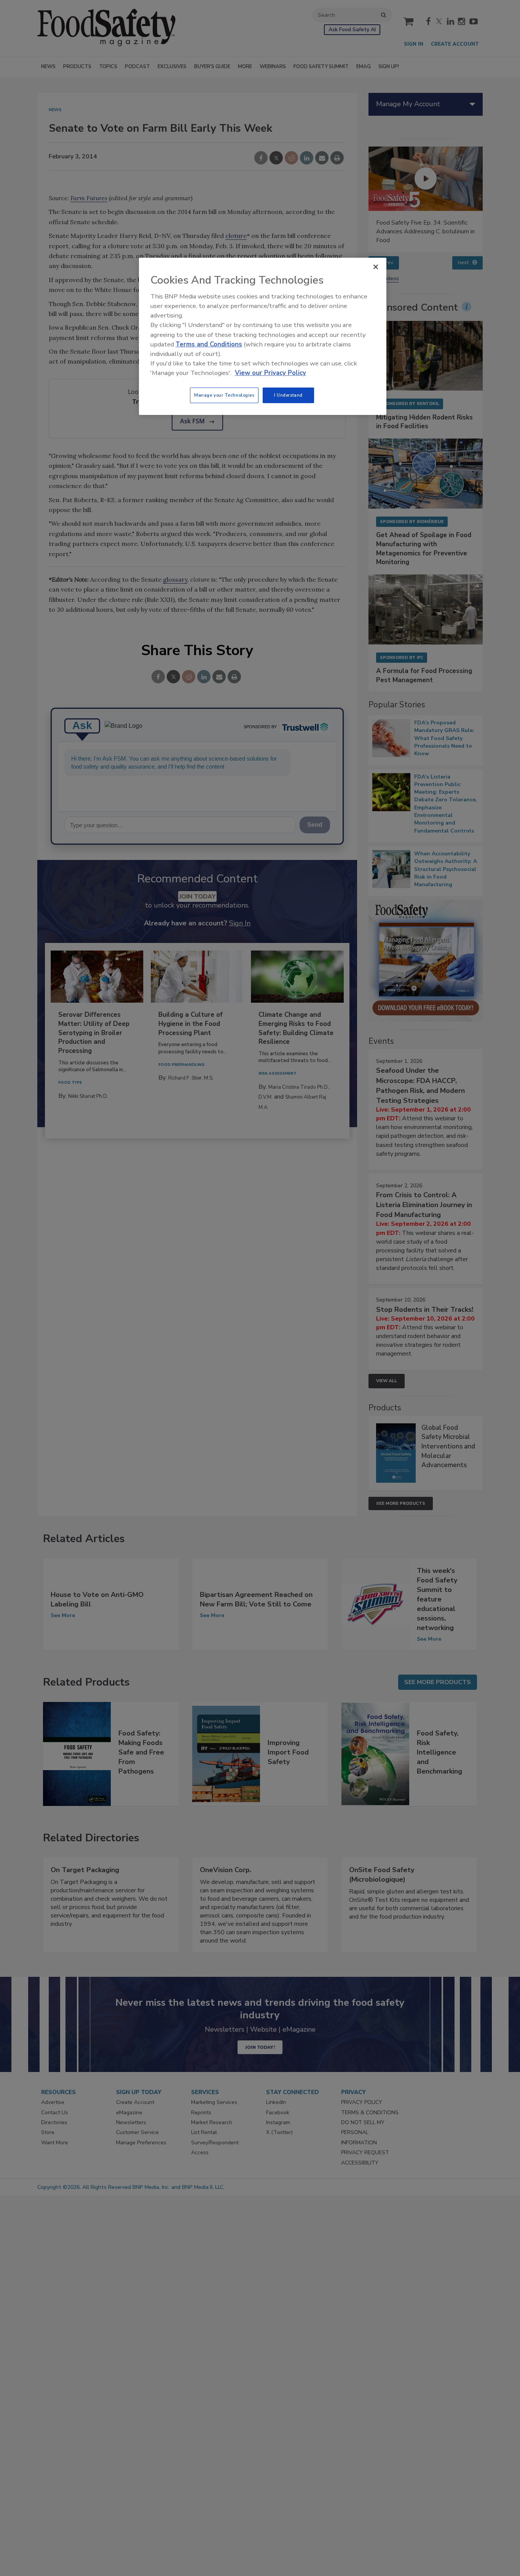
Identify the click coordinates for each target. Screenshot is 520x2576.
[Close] (376, 267)
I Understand (288, 395)
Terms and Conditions (209, 344)
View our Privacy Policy (270, 373)
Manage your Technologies (224, 395)
